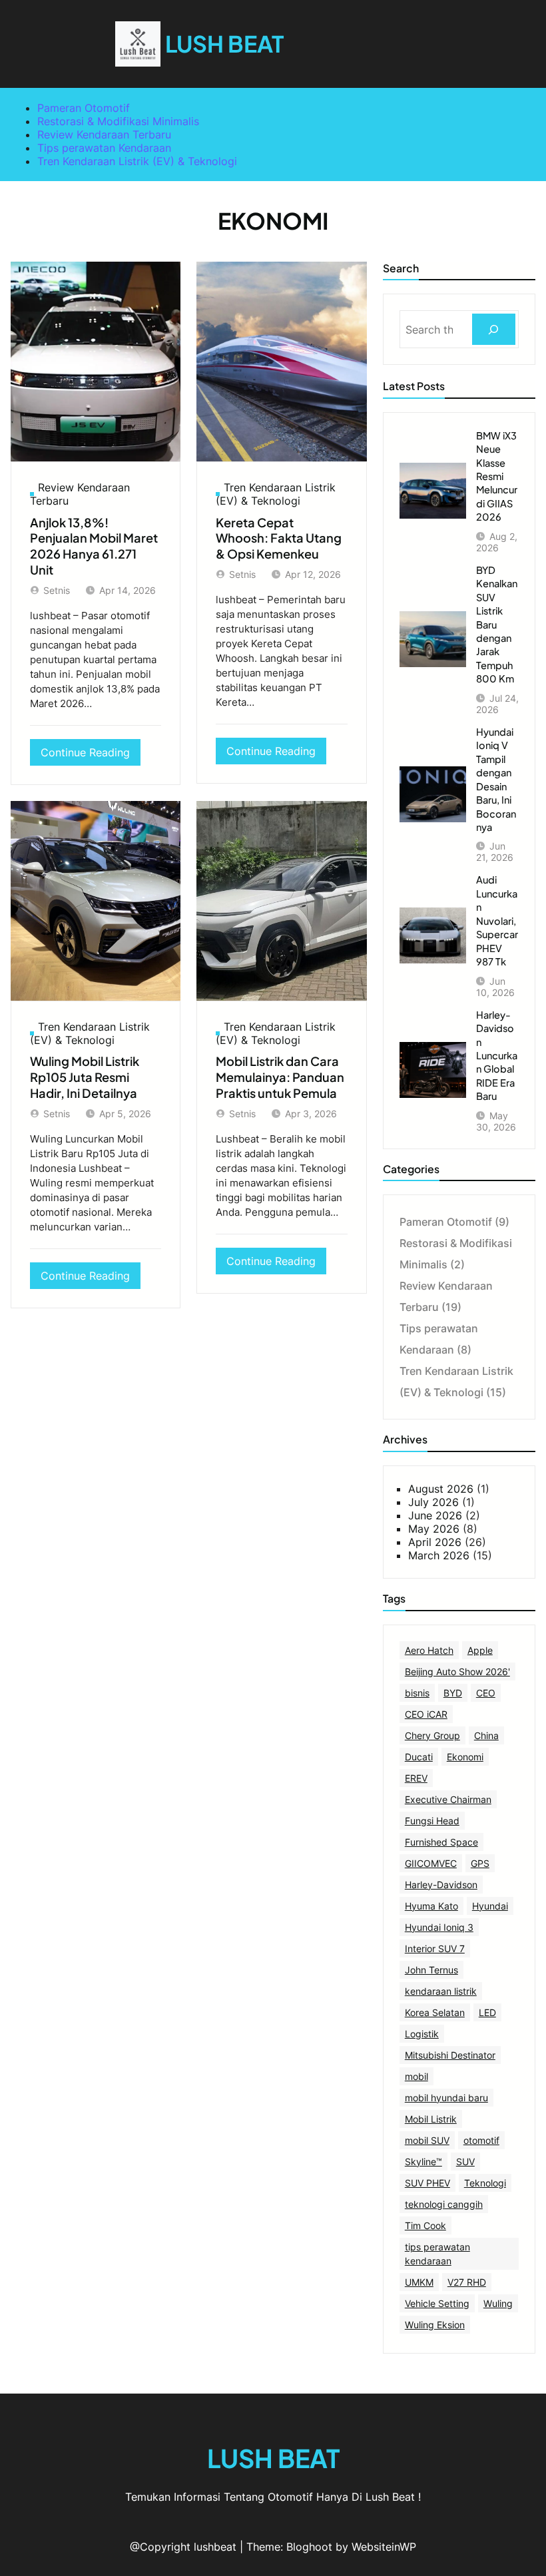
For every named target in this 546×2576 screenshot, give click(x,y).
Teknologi (485, 2183)
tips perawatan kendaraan (437, 2254)
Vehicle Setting (437, 2303)
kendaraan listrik (441, 1991)
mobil (416, 2076)
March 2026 (439, 1555)
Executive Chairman (448, 1799)
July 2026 (433, 1502)
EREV (416, 1778)
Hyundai (490, 1906)
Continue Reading (90, 755)
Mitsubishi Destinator (450, 2055)
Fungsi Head (432, 1821)
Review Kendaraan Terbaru (104, 134)
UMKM (419, 2282)
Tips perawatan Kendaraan (104, 148)
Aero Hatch (429, 1650)
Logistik (422, 2034)
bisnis (417, 1693)
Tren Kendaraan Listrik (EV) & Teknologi (137, 161)
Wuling (498, 2303)
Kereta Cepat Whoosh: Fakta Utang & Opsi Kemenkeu (279, 538)
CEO (486, 1693)
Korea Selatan (435, 2012)
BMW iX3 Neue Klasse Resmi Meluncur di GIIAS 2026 (497, 476)
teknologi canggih (444, 2204)
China (486, 1735)
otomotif (481, 2140)
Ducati (419, 1757)
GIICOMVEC (431, 1863)
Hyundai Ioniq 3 (439, 1927)
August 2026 (441, 1489)
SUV (465, 2162)
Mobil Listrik (431, 2119)
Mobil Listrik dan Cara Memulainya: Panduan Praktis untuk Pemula (280, 1077)
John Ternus (431, 1970)
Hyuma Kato (431, 1906)
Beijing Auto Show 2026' (457, 1672)
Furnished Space (441, 1842)
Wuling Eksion (435, 2325)
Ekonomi (465, 1757)
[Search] (494, 329)
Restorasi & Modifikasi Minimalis (118, 121)
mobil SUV (427, 2140)
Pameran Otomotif (84, 108)
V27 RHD (467, 2282)
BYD (453, 1693)
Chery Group (432, 1735)
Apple (480, 1650)
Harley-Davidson (441, 1885)
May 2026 (434, 1529)
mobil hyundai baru (446, 2098)
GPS (480, 1863)
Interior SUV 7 (435, 1948)
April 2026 (435, 1542)
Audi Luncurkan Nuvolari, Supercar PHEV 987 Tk (497, 920)
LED (487, 2012)
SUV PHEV (427, 2183)
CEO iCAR (426, 1714)
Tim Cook (425, 2225)
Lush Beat (224, 44)
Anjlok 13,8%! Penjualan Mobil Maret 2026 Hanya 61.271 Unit (94, 546)
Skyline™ (423, 2162)
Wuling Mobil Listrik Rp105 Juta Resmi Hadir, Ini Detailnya (85, 1077)
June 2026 (435, 1515)
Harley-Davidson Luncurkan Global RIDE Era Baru (497, 1056)
